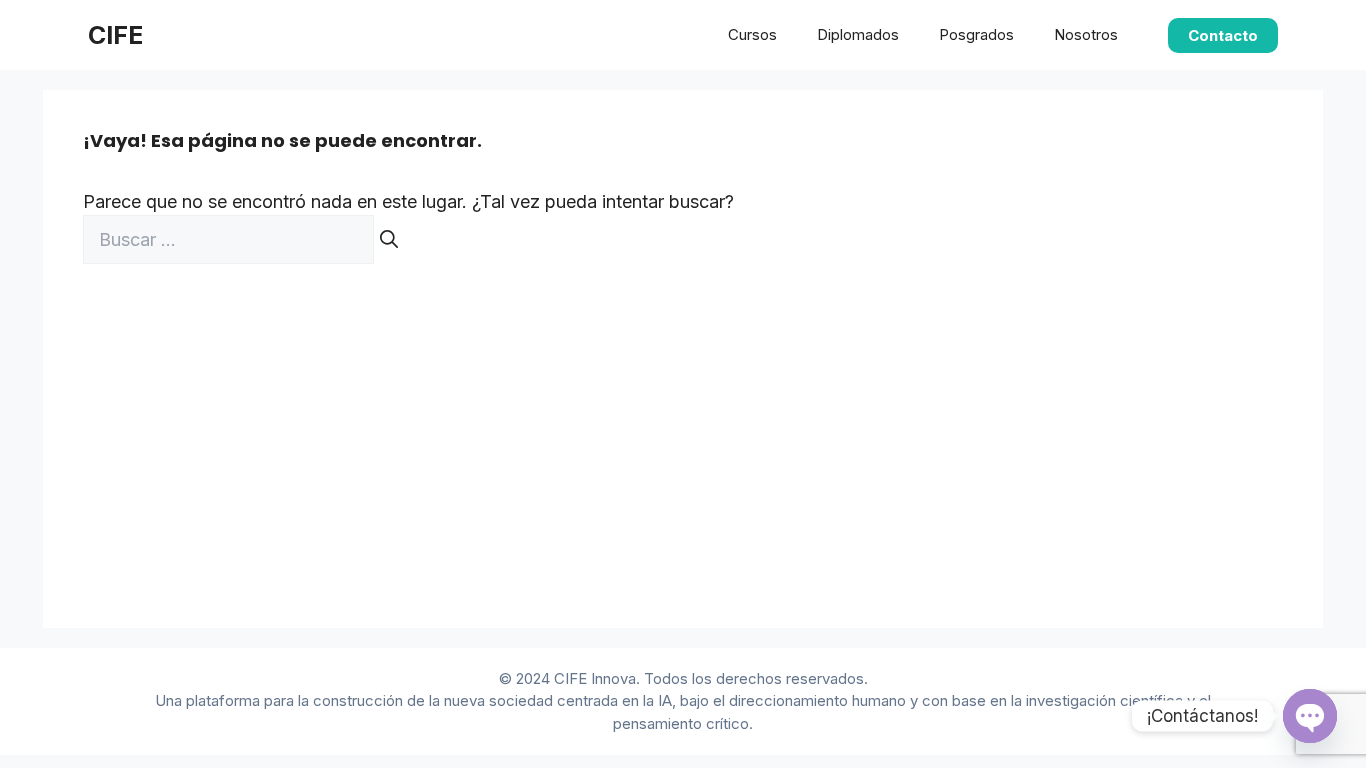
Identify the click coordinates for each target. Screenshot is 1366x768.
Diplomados (858, 34)
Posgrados (976, 34)
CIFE (115, 35)
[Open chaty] (1310, 716)
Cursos (752, 34)
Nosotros (1086, 34)
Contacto (1223, 35)
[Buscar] (389, 239)
